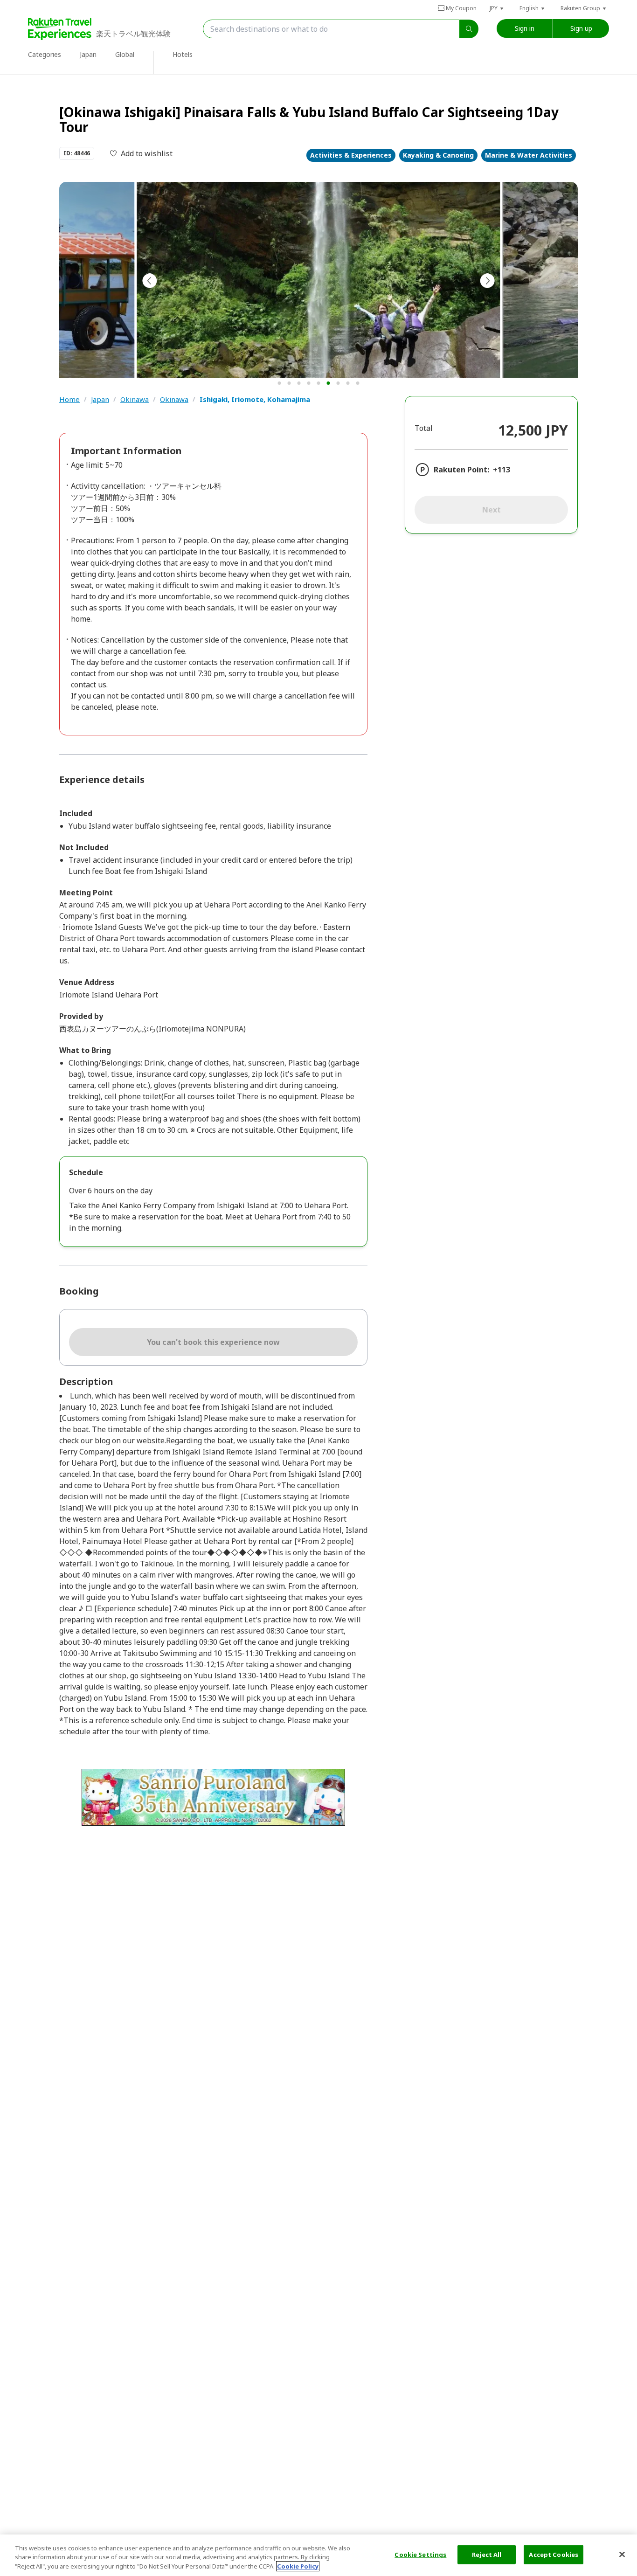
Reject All (487, 2554)
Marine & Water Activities (529, 155)
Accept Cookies (554, 2554)
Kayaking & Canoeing (438, 155)
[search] (469, 29)
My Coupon (461, 8)
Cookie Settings (420, 2554)
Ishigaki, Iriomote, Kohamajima (255, 399)
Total (424, 428)
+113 (502, 470)
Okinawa (135, 399)
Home (69, 399)
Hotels (183, 54)
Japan (100, 399)
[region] (318, 2555)
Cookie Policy (298, 2566)
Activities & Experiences (351, 155)
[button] (497, 8)
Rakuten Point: (461, 470)
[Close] (622, 2554)
